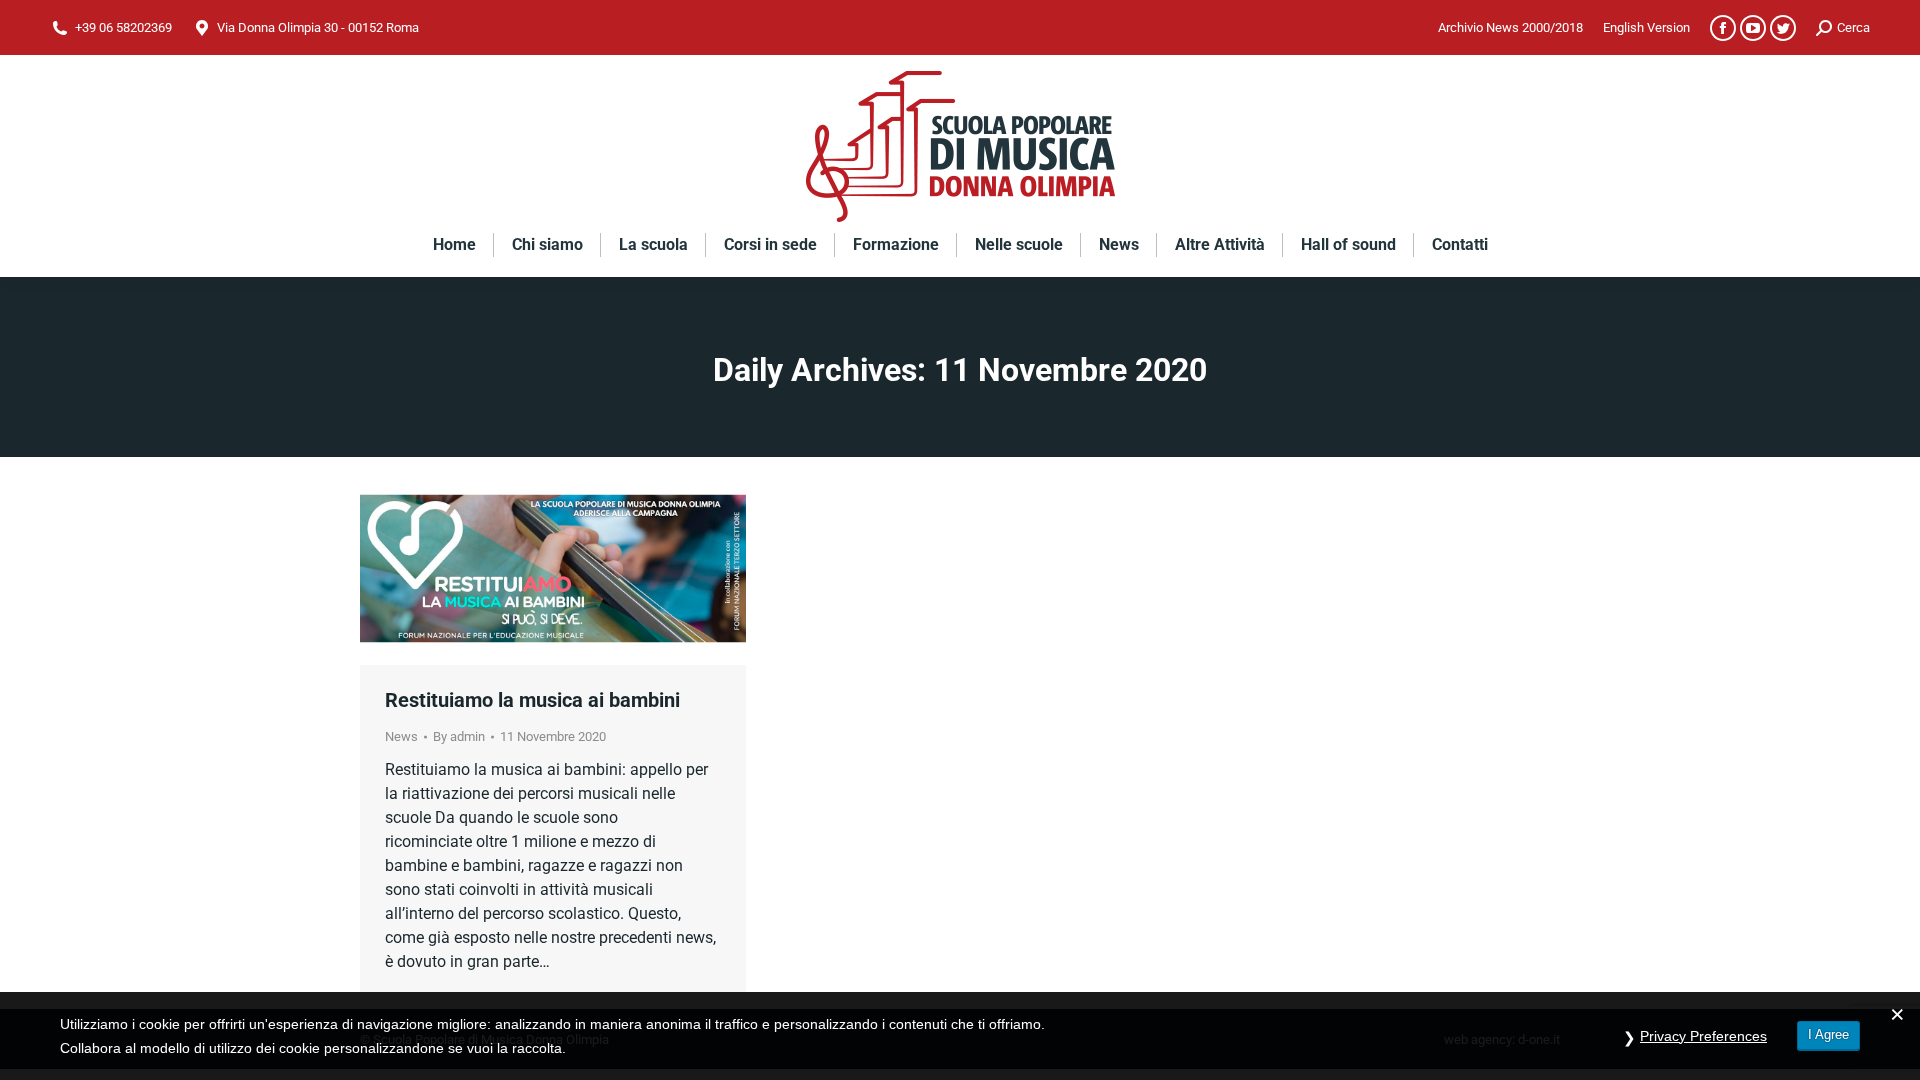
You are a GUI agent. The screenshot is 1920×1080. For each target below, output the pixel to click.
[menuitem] (1510, 27)
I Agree (1828, 1034)
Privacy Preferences (1703, 1036)
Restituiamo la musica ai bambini (532, 700)
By (459, 736)
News (401, 736)
